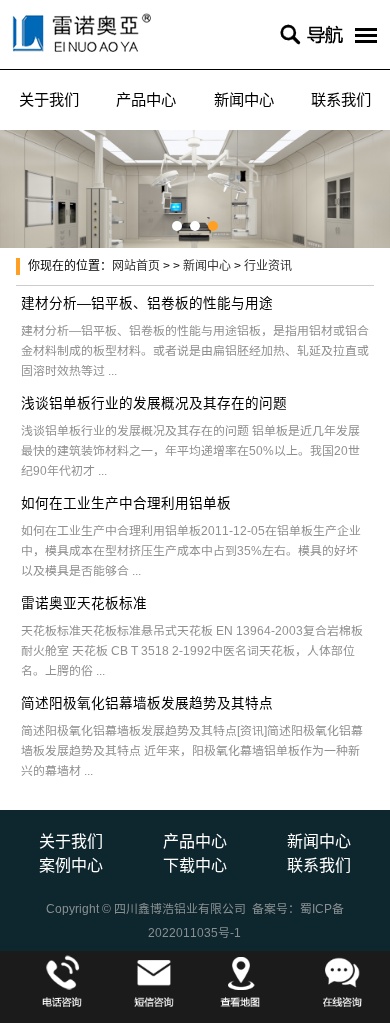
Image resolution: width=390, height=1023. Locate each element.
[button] (177, 226)
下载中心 (195, 865)
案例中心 (71, 865)
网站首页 (136, 266)
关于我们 (49, 99)
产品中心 (146, 99)
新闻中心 (244, 99)
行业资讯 (268, 266)
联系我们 (319, 865)
